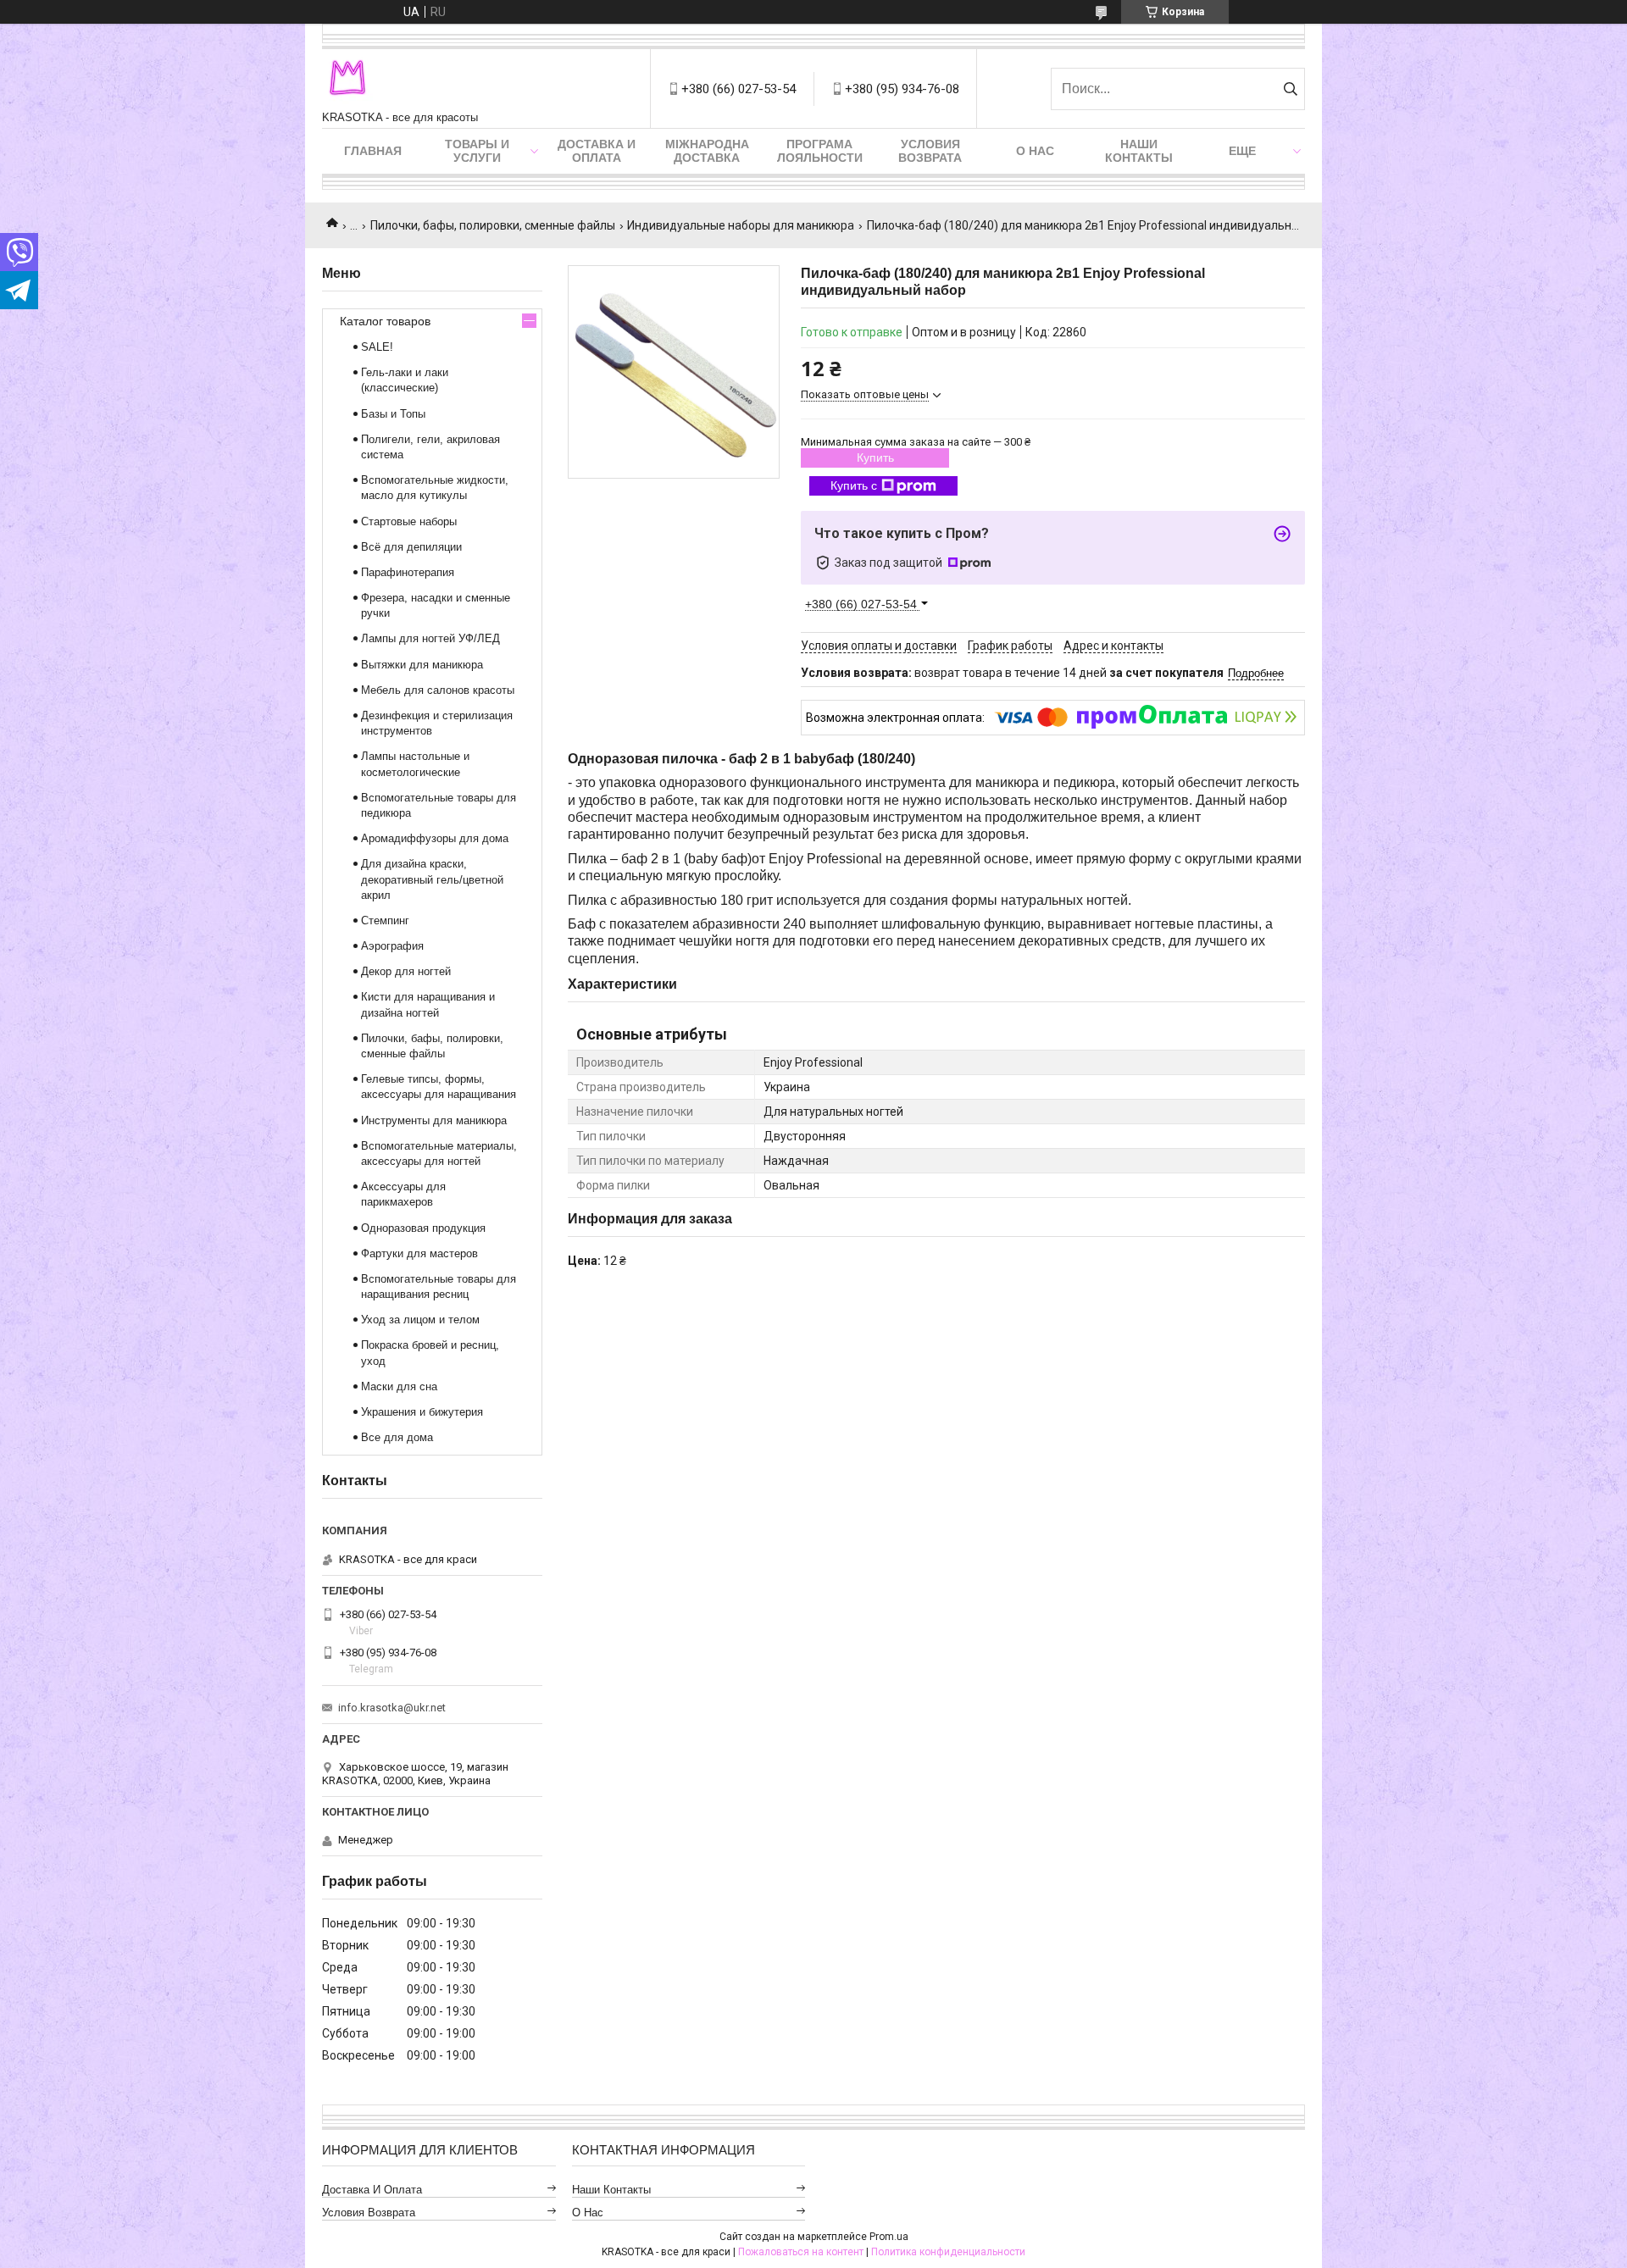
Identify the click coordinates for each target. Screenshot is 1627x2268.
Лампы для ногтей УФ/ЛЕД (430, 638)
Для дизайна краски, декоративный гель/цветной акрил (432, 879)
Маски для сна (399, 1386)
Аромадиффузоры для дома (435, 838)
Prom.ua (889, 2237)
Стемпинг (385, 921)
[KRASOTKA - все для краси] (347, 80)
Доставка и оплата (597, 151)
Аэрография (392, 946)
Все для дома (397, 1437)
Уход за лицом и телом (420, 1320)
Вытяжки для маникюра (422, 665)
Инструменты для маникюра (434, 1120)
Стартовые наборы (409, 521)
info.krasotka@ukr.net (392, 1708)
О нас (1035, 151)
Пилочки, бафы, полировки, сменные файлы (493, 225)
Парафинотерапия (408, 572)
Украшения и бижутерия (422, 1412)
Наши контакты (1139, 151)
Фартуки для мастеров (419, 1253)
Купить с (854, 485)
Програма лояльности (820, 151)
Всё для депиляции (411, 547)
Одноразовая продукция (423, 1228)
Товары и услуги (477, 151)
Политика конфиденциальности (948, 2252)
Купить (875, 457)
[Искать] (1290, 89)
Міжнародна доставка (707, 151)
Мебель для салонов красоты (438, 690)
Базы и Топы (393, 414)
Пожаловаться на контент (801, 2252)
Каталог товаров (385, 321)
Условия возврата (930, 151)
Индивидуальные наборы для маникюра (741, 225)
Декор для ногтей (406, 971)
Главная (373, 151)
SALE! (377, 347)
